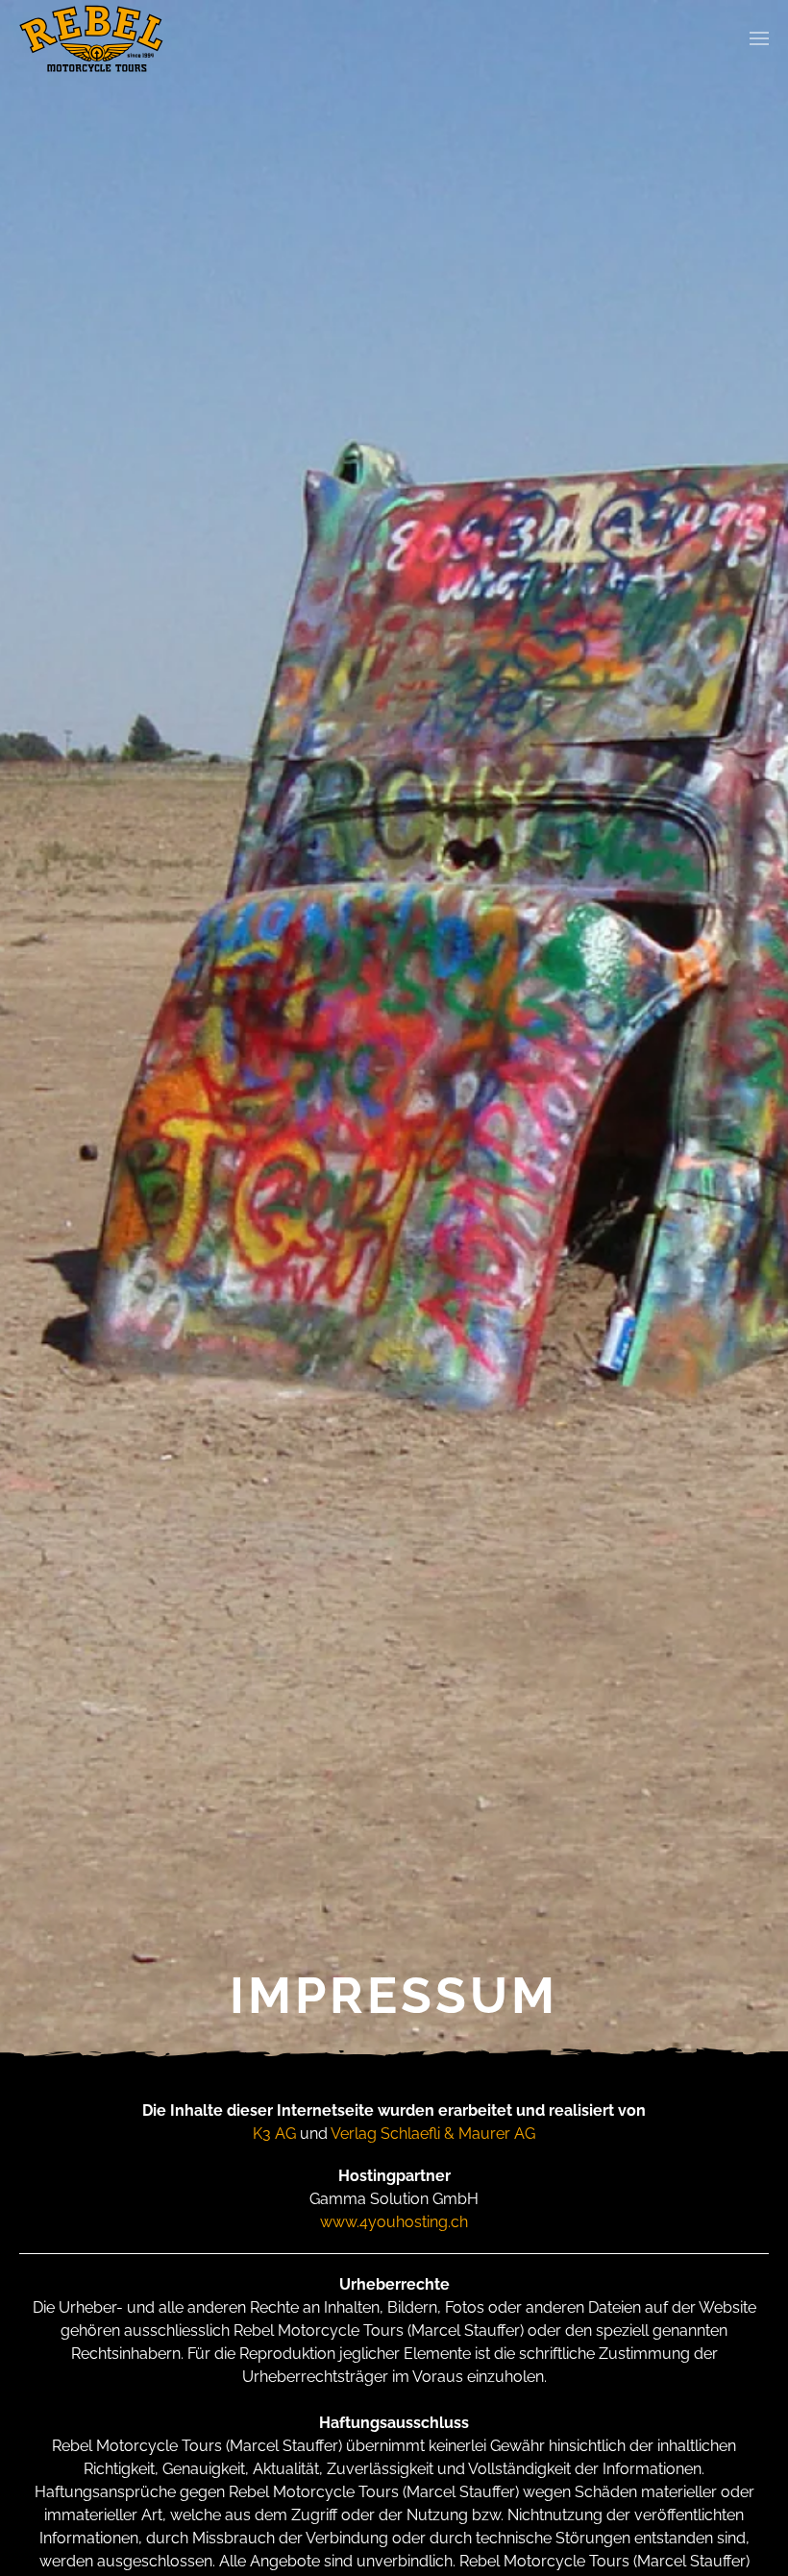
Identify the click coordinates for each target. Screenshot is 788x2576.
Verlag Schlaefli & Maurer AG (433, 2134)
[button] (759, 38)
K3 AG (274, 2134)
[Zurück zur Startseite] (91, 38)
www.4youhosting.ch (394, 2222)
